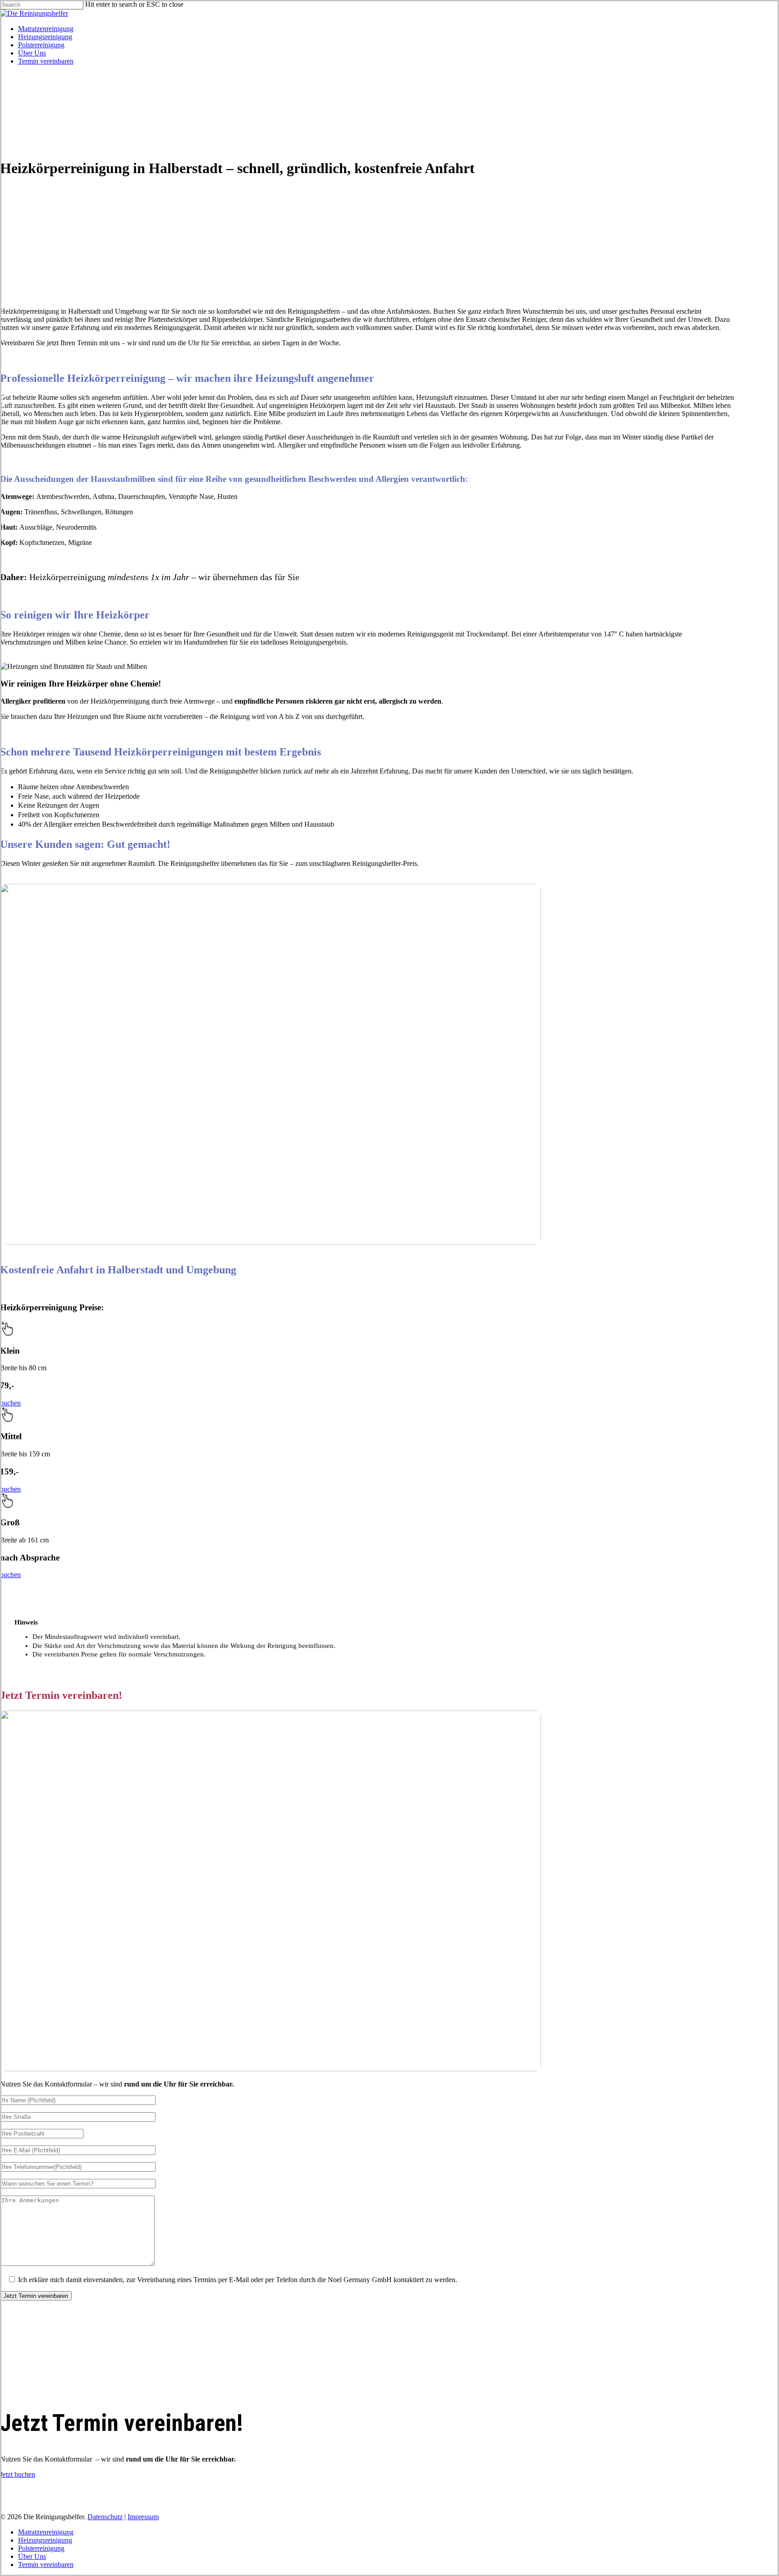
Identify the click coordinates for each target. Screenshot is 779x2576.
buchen (10, 1403)
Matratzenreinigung (46, 2532)
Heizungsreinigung (45, 2540)
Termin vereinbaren (46, 2565)
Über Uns (32, 2556)
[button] (18, 2474)
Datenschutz (105, 2517)
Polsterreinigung (41, 2548)
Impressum (143, 2517)
